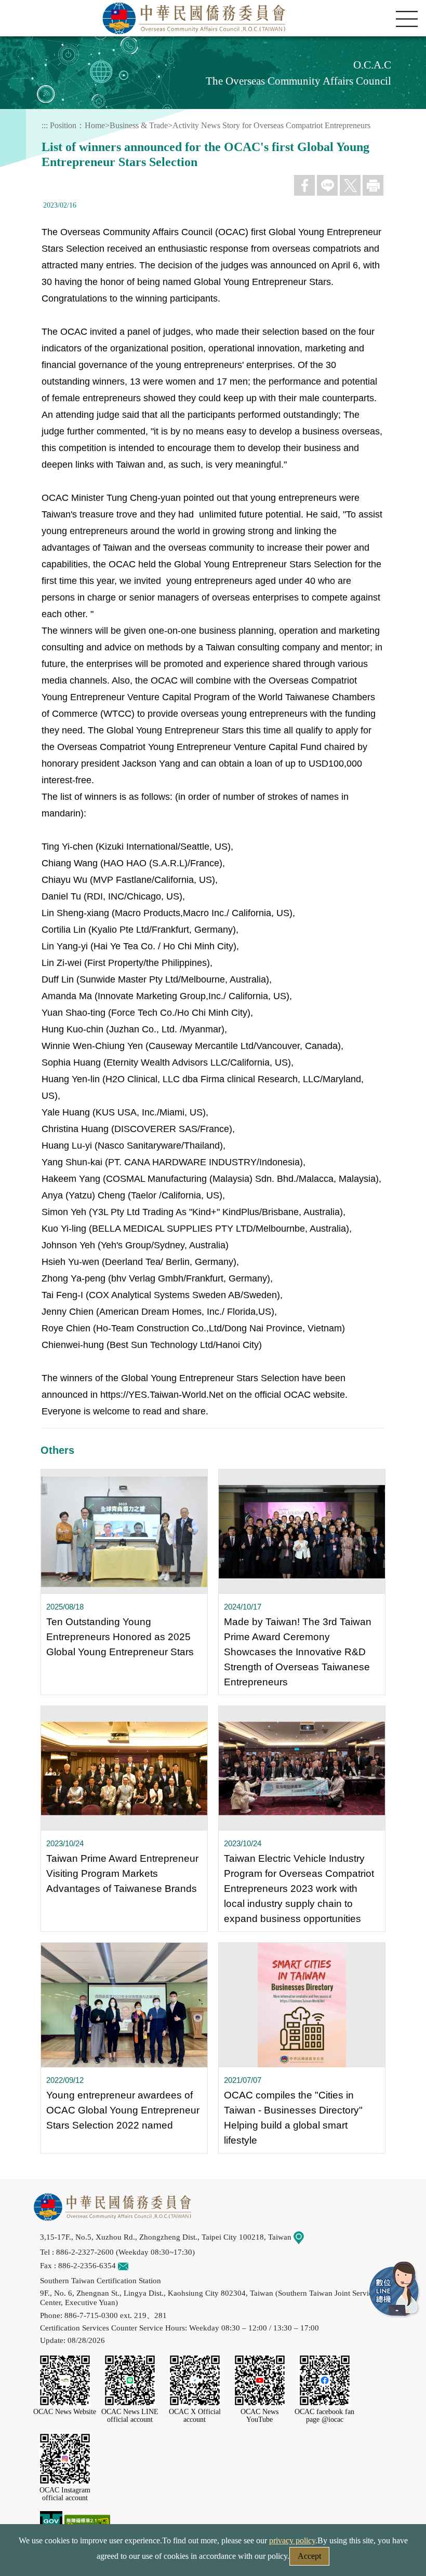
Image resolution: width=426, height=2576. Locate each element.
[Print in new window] (373, 185)
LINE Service (395, 2290)
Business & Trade (139, 125)
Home (95, 125)
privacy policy (292, 2540)
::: (45, 125)
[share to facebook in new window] (304, 185)
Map (311, 2237)
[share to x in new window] (350, 185)
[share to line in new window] (327, 185)
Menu (407, 19)
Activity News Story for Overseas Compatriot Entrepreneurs (271, 125)
